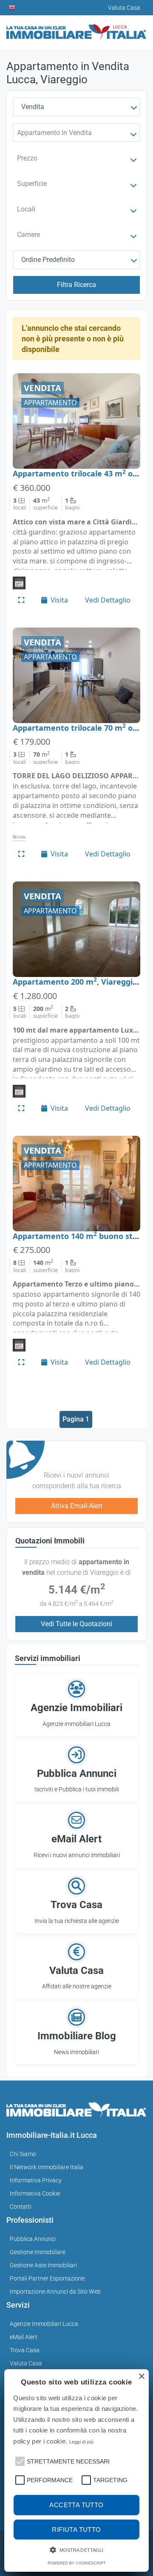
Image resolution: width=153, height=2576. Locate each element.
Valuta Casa (26, 2363)
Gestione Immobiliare (38, 2252)
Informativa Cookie (35, 2193)
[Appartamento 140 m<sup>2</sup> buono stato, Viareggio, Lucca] (76, 1184)
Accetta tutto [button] (76, 2505)
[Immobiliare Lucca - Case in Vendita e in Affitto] (76, 29)
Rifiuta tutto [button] (76, 2530)
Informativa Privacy (36, 2180)
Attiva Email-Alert (77, 1506)
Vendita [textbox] (33, 107)
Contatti (21, 2207)
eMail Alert (24, 2337)
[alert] (76, 2470)
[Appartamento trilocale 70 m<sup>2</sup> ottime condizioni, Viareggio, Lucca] (76, 675)
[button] (19, 2461)
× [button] (141, 2377)
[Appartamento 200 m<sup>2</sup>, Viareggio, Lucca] (76, 929)
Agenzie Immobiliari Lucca (44, 2324)
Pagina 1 (76, 1419)
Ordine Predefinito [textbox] (48, 260)
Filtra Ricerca (76, 285)
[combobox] (76, 107)
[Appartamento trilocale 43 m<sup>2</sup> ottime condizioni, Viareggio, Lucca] (76, 421)
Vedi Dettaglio (108, 600)
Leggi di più (82, 2442)
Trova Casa (25, 2350)
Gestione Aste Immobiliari (43, 2265)
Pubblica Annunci (33, 2239)
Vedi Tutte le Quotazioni (76, 1624)
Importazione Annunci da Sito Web (55, 2292)
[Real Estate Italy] (12, 8)
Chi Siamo (23, 2154)
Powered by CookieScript (77, 2563)
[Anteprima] (21, 600)
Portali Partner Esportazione (47, 2278)
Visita (59, 600)
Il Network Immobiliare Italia (47, 2167)
